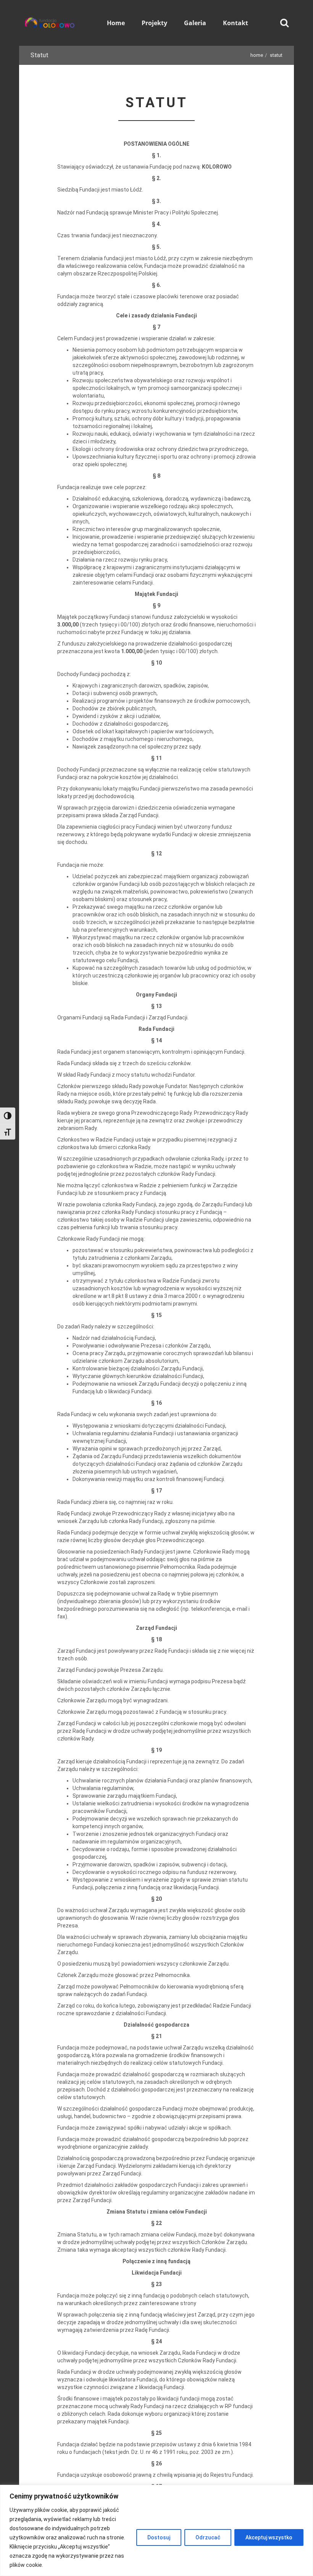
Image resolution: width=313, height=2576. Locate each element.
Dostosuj (159, 2537)
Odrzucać (208, 2537)
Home (257, 55)
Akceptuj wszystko (269, 2537)
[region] (156, 2530)
